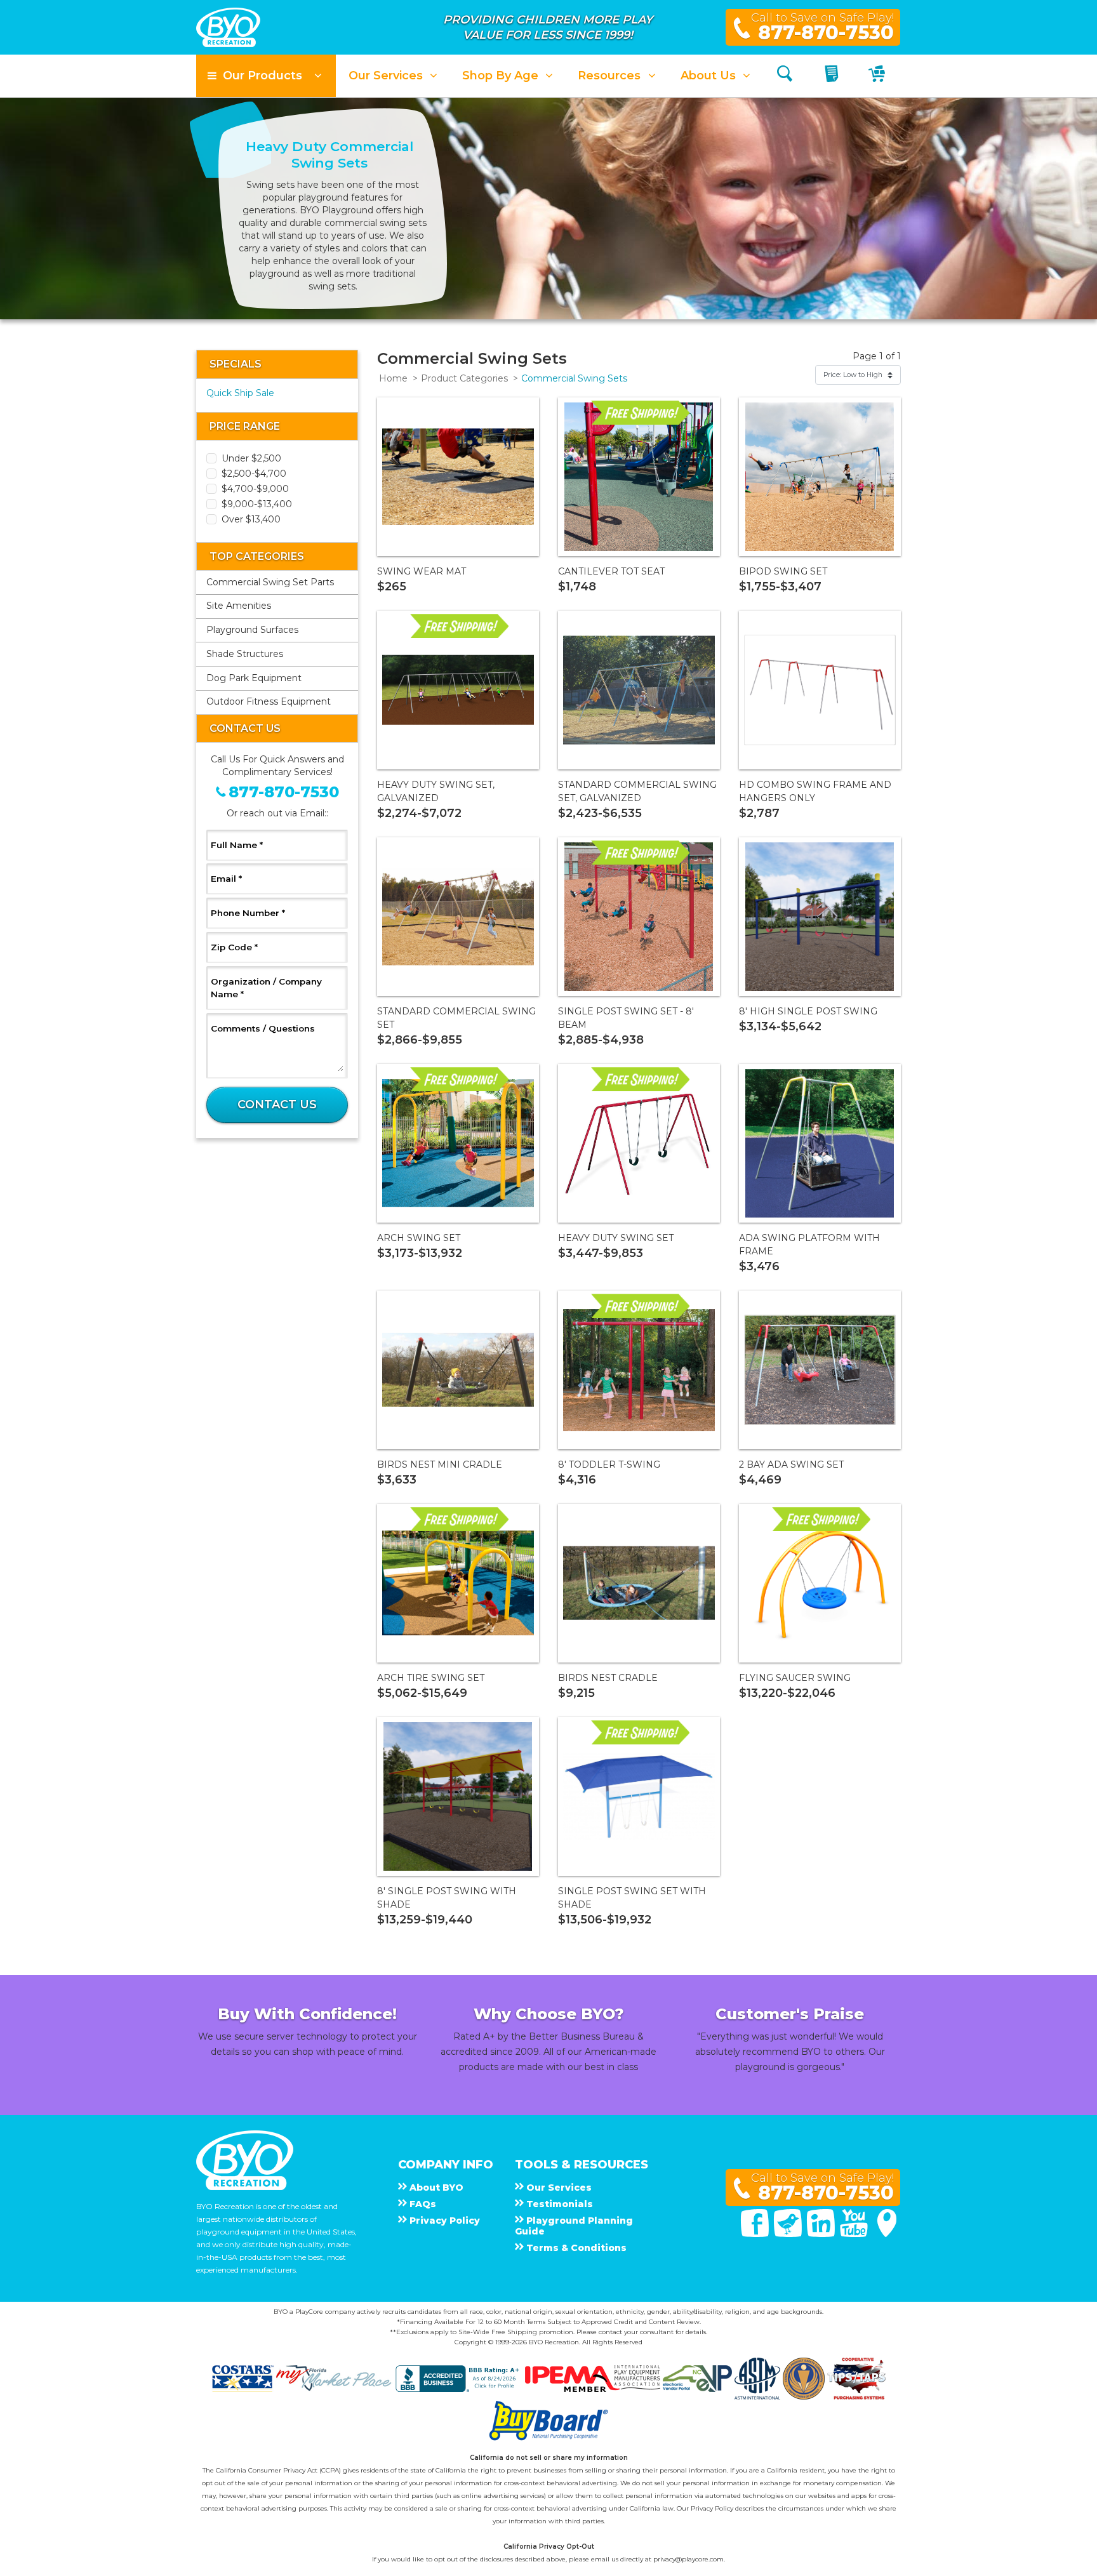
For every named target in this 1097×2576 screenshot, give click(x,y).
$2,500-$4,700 (254, 474)
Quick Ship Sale (240, 393)
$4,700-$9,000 (255, 489)
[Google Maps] (887, 2234)
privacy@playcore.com (688, 2559)
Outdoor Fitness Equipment (269, 701)
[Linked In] (822, 2234)
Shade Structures (245, 654)
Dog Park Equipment (254, 678)
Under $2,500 (251, 458)
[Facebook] (756, 2234)
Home (393, 378)
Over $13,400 (251, 519)
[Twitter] (789, 2234)
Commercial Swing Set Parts (270, 582)
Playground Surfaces (252, 630)
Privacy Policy (712, 2508)
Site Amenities (239, 606)
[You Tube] (855, 2234)
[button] (266, 76)
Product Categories (464, 378)
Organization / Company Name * (266, 988)
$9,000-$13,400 (257, 504)
